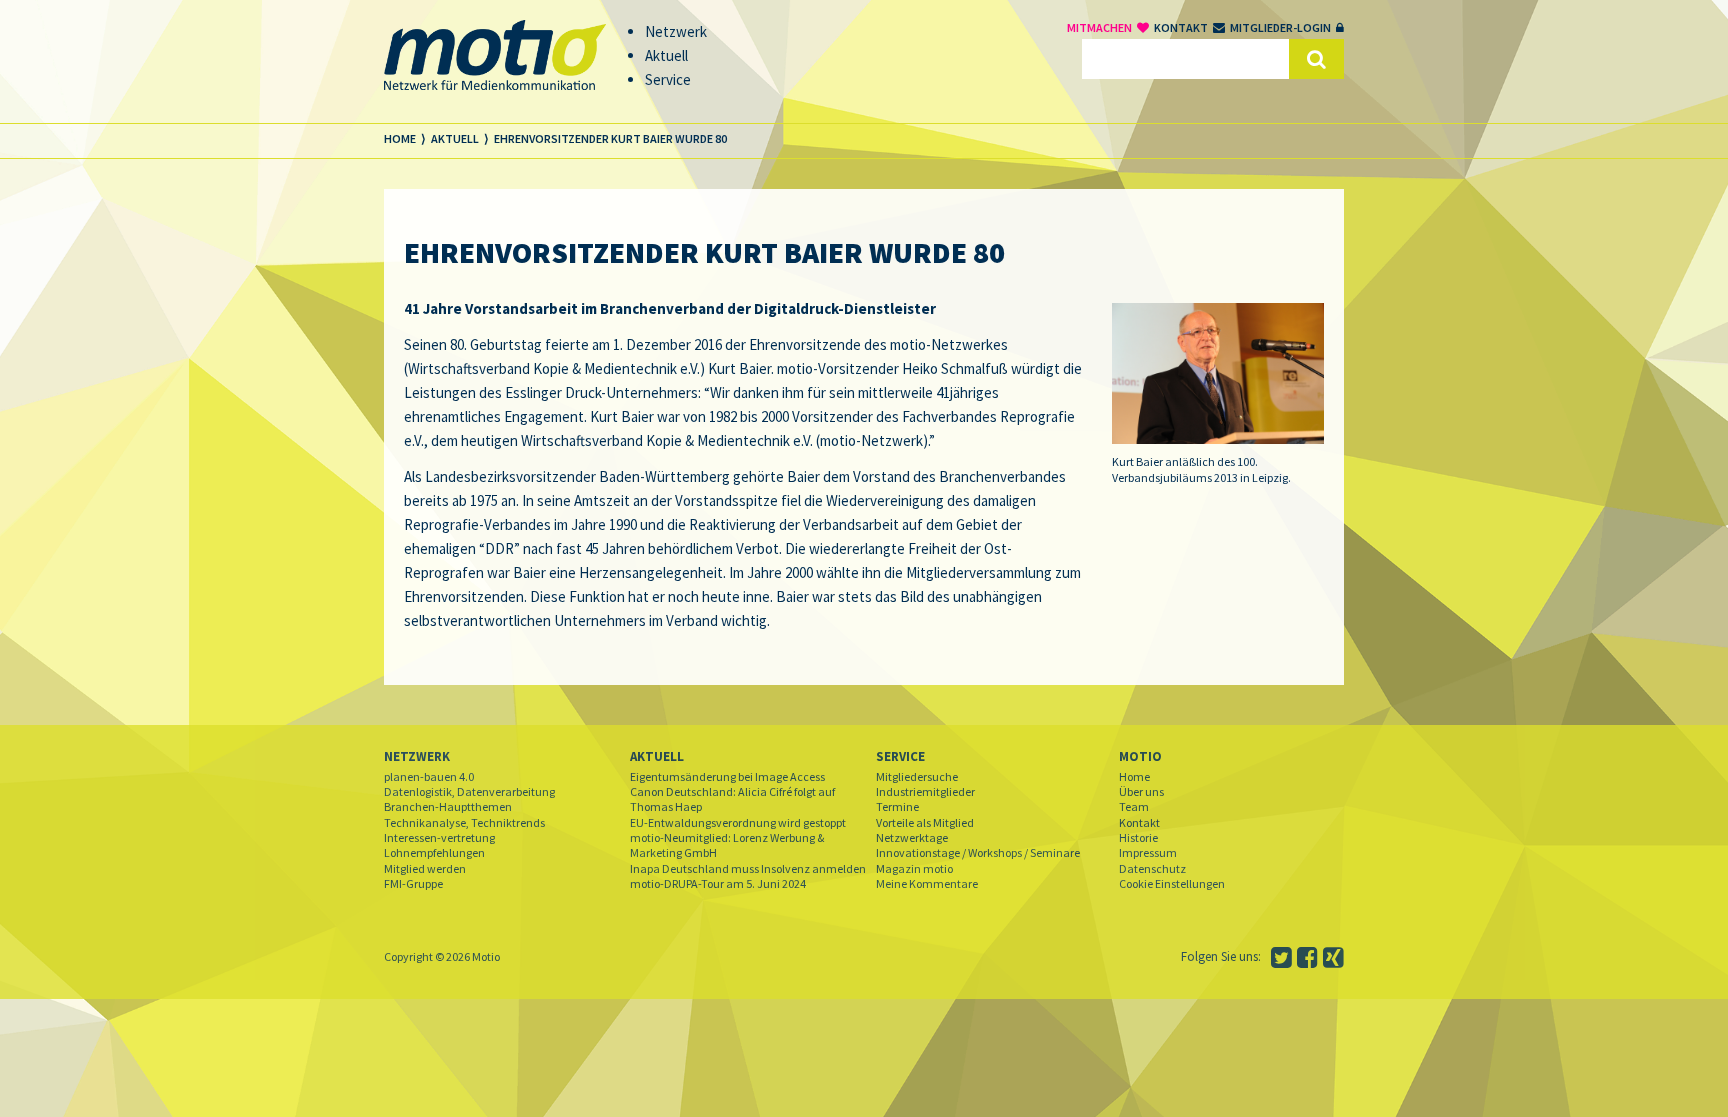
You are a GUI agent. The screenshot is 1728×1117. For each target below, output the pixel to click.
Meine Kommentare (927, 883)
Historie (1138, 837)
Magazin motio (914, 868)
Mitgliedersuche (917, 776)
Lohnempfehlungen (434, 852)
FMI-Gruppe (413, 883)
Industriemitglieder (925, 791)
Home (1134, 776)
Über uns (1141, 791)
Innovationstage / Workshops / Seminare (978, 852)
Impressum (1148, 852)
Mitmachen (1099, 27)
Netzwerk (417, 756)
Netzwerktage (912, 837)
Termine (897, 806)
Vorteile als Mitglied (925, 822)
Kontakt (1181, 27)
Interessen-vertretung (439, 837)
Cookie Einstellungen (1172, 883)
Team (1134, 806)
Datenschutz (1152, 868)
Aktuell (657, 756)
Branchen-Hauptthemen (448, 806)
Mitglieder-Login (1280, 27)
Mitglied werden (425, 868)
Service (900, 756)
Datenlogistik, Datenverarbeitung (469, 791)
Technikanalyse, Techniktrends (464, 822)
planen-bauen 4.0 (429, 776)
